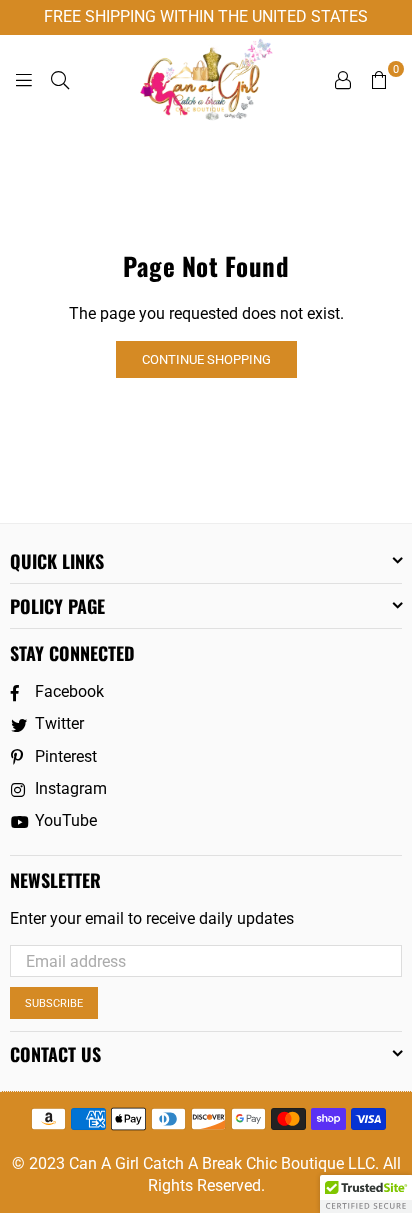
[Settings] (343, 79)
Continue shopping (206, 359)
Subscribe (54, 1003)
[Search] (60, 79)
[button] (366, 1194)
